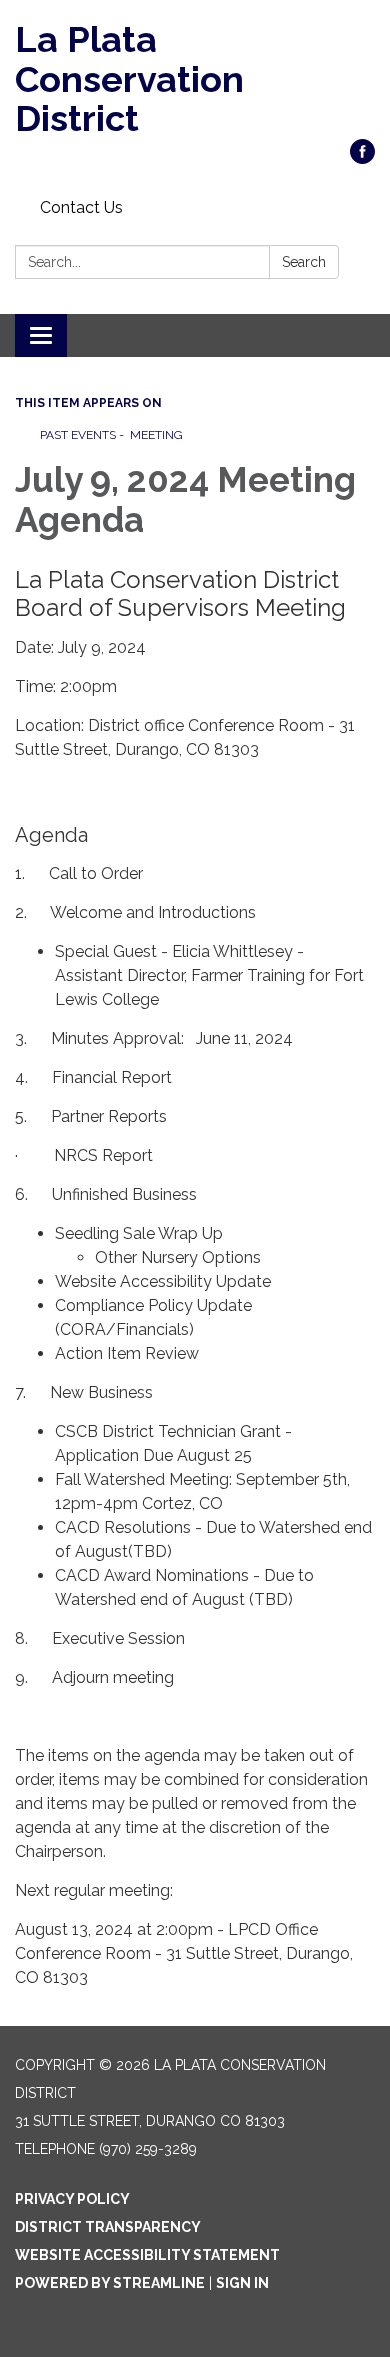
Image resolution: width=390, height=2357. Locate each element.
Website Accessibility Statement (147, 2255)
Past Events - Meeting (111, 435)
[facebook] (362, 158)
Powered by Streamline (110, 2283)
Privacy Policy (72, 2199)
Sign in (242, 2283)
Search (304, 262)
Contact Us (81, 207)
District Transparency (108, 2227)
